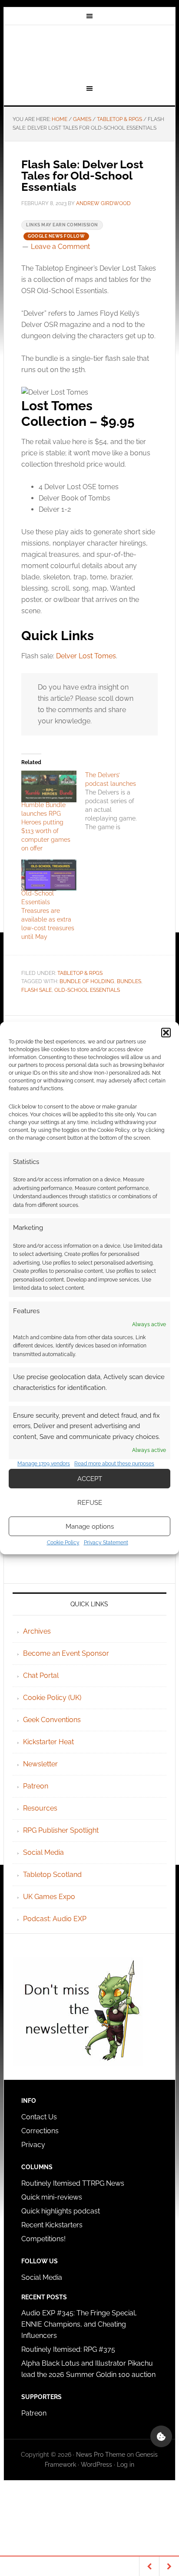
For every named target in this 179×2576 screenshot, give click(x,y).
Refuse (90, 1503)
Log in (126, 2465)
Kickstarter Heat (48, 1742)
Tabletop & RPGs (80, 973)
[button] (166, 1033)
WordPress (96, 2465)
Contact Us (39, 2117)
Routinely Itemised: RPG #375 (68, 2349)
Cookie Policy (63, 1543)
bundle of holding (87, 981)
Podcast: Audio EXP (55, 1919)
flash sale (36, 990)
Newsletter (40, 1764)
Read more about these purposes (114, 1464)
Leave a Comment (60, 247)
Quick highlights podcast (61, 2211)
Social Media (43, 1852)
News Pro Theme (101, 2455)
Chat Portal (41, 1675)
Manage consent (161, 2436)
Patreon (36, 1786)
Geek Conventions (52, 1720)
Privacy (33, 2145)
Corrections (40, 2131)
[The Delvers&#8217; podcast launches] (117, 801)
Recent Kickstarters (53, 2225)
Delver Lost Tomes (86, 656)
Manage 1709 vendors (44, 1464)
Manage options (90, 1527)
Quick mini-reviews (52, 2197)
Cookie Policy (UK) (52, 1698)
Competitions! (43, 2239)
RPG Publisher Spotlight (61, 1830)
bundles (129, 981)
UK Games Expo (49, 1897)
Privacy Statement (106, 1543)
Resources (40, 1808)
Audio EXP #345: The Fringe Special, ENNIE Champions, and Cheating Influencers (79, 2324)
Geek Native (89, 53)
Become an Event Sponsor (66, 1653)
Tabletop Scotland (52, 1875)
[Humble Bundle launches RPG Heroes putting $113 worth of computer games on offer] (49, 786)
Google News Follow (56, 236)
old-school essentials (87, 990)
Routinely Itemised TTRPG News (73, 2183)
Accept (90, 1479)
